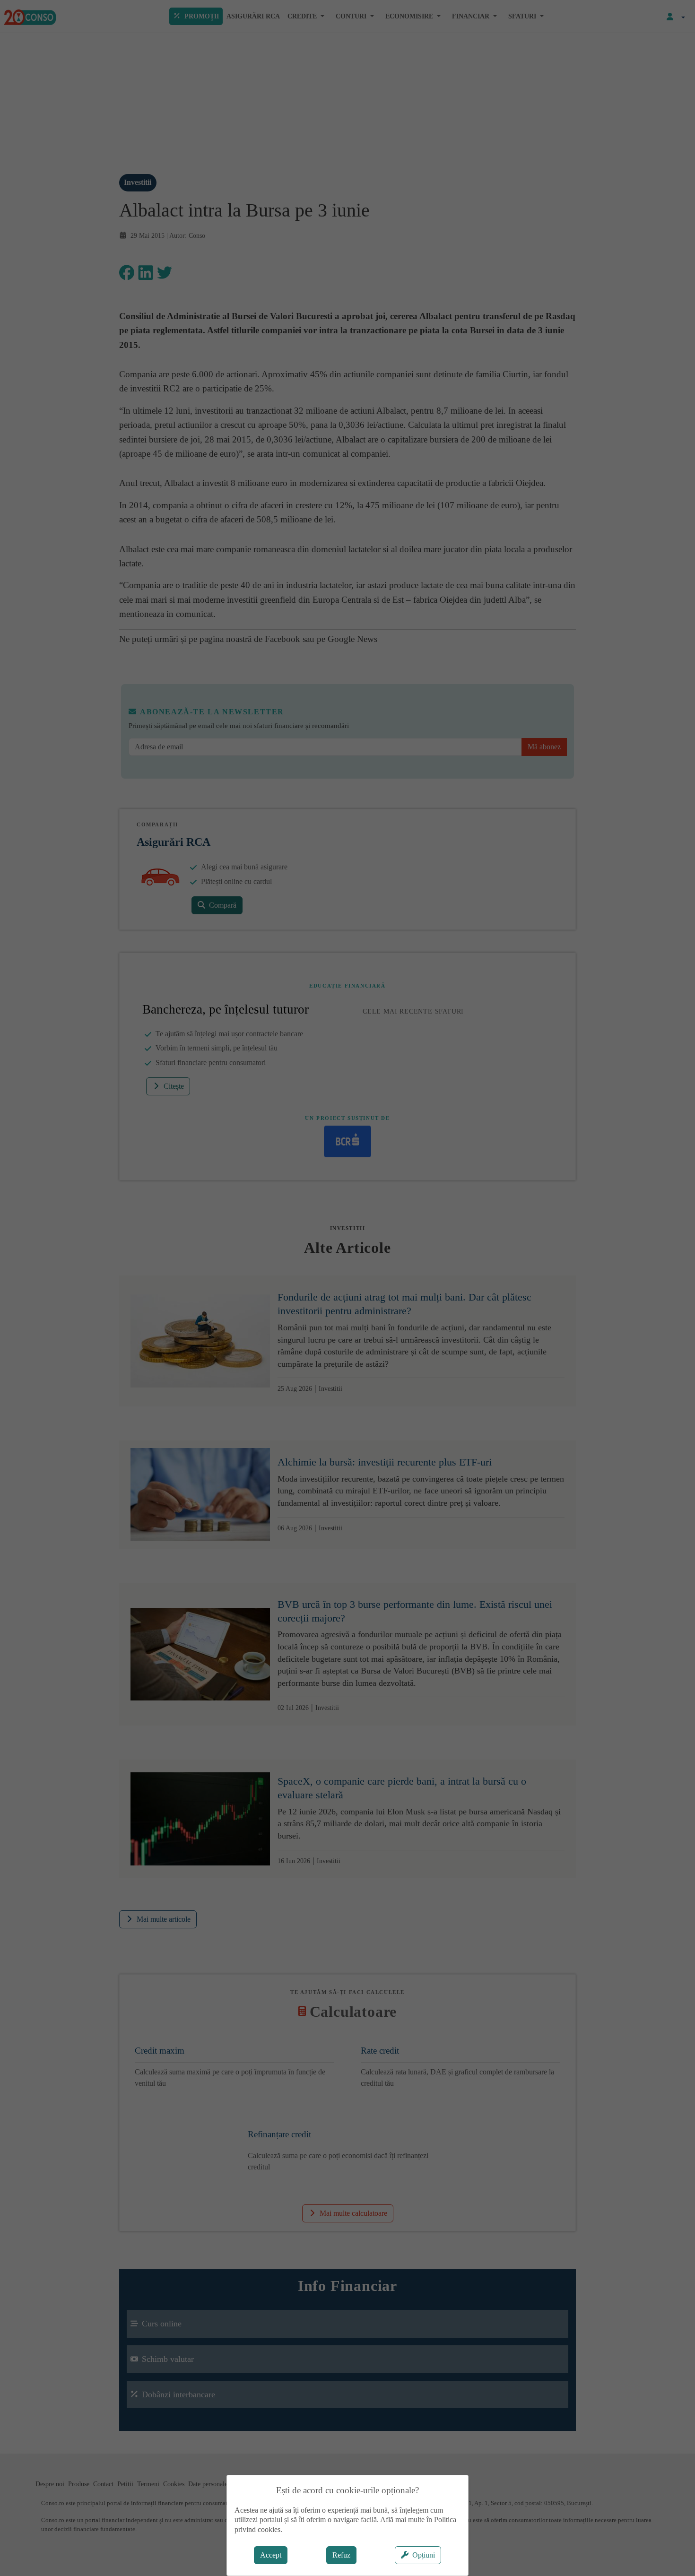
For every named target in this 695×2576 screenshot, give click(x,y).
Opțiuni (424, 2555)
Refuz (341, 2555)
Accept (271, 2555)
